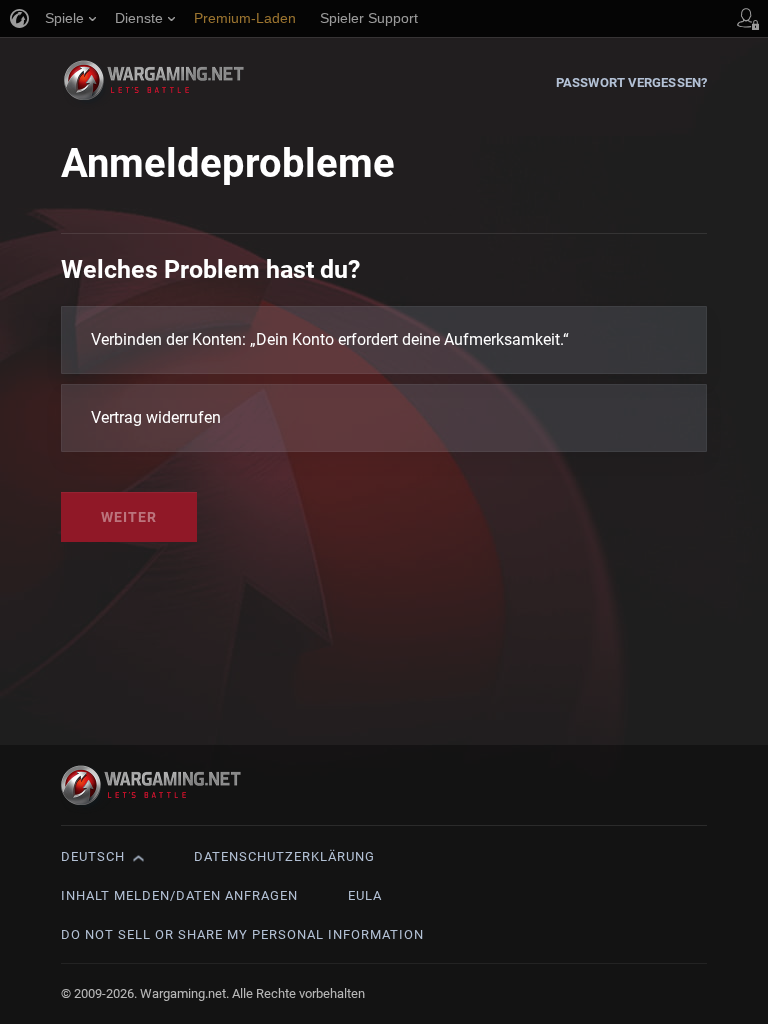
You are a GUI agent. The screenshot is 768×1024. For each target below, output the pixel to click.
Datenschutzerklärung (284, 856)
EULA (365, 895)
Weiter (129, 517)
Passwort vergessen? (631, 82)
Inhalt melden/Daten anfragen (179, 895)
